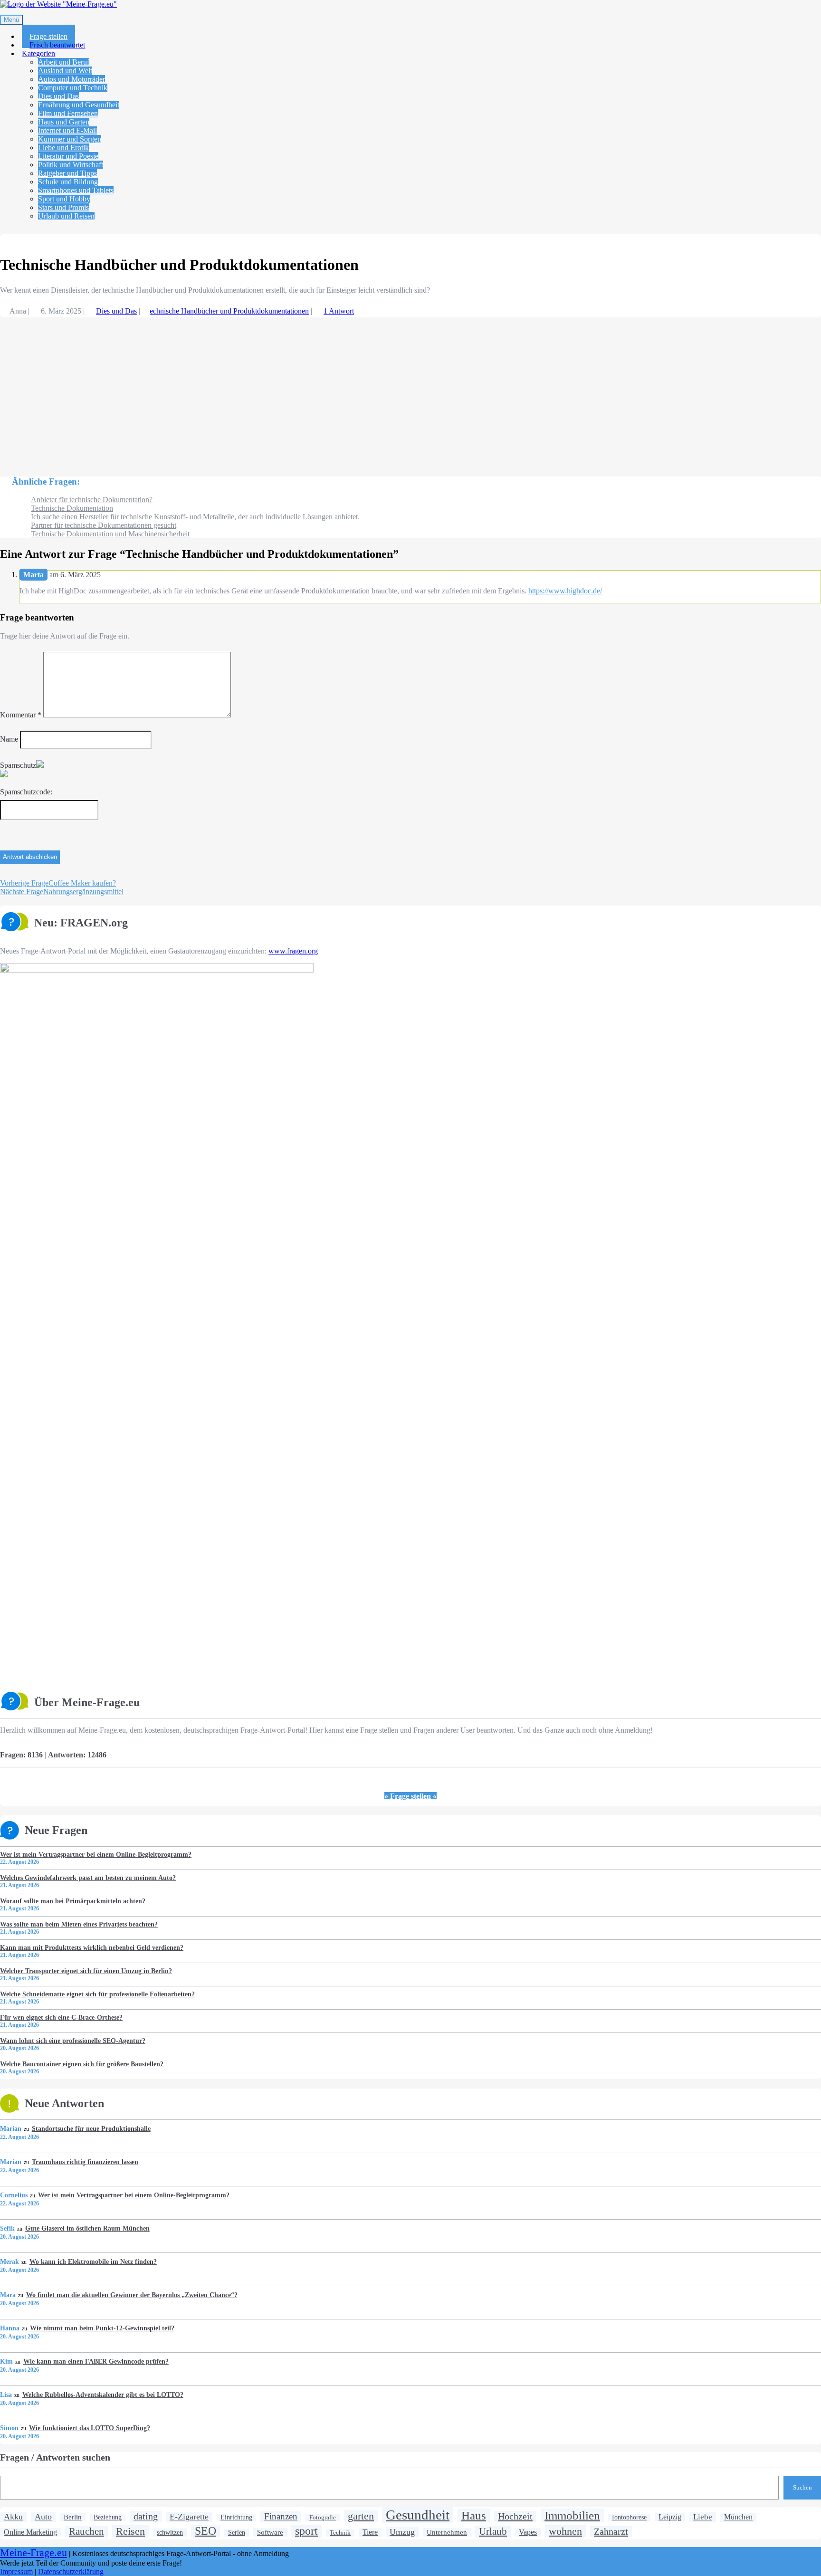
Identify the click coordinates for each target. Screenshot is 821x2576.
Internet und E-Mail (67, 130)
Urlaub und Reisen (66, 216)
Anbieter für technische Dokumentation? (92, 500)
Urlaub (493, 2531)
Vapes (528, 2532)
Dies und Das (58, 96)
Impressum (16, 2571)
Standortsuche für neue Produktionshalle (91, 2128)
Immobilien (572, 2515)
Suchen (802, 2487)
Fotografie (323, 2517)
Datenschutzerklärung (71, 2571)
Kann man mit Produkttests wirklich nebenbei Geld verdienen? (92, 1947)
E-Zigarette (189, 2517)
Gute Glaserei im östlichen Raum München (87, 2228)
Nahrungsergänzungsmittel (62, 892)
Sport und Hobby (64, 199)
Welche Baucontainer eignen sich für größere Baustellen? (82, 2064)
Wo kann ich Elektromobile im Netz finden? (93, 2261)
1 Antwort (339, 311)
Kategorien (38, 53)
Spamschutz (18, 765)
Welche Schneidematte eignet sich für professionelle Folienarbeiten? (97, 1994)
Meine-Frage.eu (33, 2553)
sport (306, 2531)
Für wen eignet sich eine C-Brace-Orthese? (61, 2017)
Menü (11, 20)
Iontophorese (629, 2517)
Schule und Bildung (68, 182)
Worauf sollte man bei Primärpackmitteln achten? (73, 1901)
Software (270, 2532)
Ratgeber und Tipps (67, 173)
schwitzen (170, 2532)
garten (361, 2516)
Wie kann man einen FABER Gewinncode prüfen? (96, 2361)
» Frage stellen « (410, 1796)
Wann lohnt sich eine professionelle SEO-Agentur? (73, 2041)
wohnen (565, 2531)
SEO (205, 2531)
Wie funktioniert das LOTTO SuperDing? (89, 2428)
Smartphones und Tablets (76, 190)
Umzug (402, 2532)
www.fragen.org (293, 951)
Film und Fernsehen (68, 113)
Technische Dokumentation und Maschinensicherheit (110, 534)
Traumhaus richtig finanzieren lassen (85, 2162)
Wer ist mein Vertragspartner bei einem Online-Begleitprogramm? (96, 1854)
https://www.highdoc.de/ (565, 591)
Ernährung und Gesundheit (79, 105)
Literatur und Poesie (68, 156)
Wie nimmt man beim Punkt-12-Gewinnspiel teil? (102, 2328)
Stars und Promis (63, 207)
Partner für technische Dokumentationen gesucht (104, 525)
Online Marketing (30, 2532)
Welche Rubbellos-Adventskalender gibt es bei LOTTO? (103, 2395)
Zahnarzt (611, 2531)
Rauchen (86, 2531)
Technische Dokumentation (72, 508)
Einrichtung (236, 2517)
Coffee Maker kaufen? (58, 883)
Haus (474, 2515)
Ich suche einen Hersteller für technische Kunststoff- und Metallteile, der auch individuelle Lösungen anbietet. (195, 517)
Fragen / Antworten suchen (55, 2457)
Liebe (703, 2517)
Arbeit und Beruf (64, 62)
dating (146, 2516)
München (738, 2517)
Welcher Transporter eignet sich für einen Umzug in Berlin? (86, 1971)
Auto (43, 2517)
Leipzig (670, 2517)
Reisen (130, 2531)
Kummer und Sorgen (70, 139)
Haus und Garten (64, 122)
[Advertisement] (285, 392)
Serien (237, 2533)
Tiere (370, 2532)
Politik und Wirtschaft (71, 165)
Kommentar (21, 715)
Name (9, 739)
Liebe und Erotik (63, 148)
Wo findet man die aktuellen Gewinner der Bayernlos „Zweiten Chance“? (132, 2295)
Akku (13, 2517)
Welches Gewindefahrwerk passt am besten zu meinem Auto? (88, 1878)
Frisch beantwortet (57, 45)
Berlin (73, 2517)
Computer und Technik (73, 88)
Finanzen (281, 2516)
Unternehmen (447, 2532)
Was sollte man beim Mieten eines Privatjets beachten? (79, 1924)
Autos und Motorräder (72, 79)
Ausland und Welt (65, 71)
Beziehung (108, 2517)
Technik (340, 2533)
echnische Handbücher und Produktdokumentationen (229, 311)
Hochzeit (515, 2516)
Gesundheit (418, 2515)
